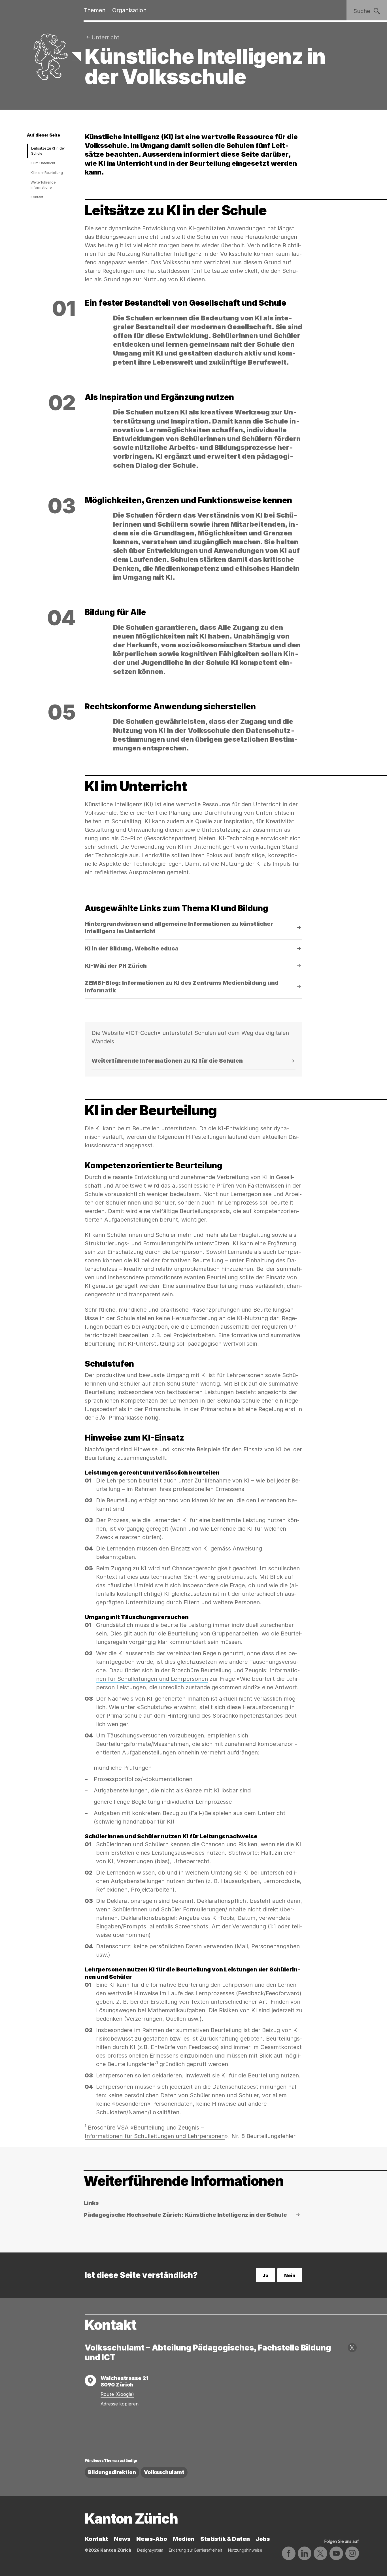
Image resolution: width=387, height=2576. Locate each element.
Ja (265, 2275)
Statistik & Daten (225, 2539)
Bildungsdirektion (112, 2472)
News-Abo (152, 2539)
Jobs (263, 2539)
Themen (94, 10)
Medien (184, 2539)
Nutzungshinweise (245, 2550)
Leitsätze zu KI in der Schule (48, 151)
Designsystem (150, 2550)
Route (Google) (117, 2394)
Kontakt (37, 197)
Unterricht (105, 37)
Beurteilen (146, 1128)
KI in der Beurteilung (47, 173)
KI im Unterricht (43, 163)
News (122, 2539)
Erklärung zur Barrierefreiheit (196, 2550)
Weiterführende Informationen (43, 185)
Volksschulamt (164, 2472)
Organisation (129, 10)
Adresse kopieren (120, 2404)
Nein (290, 2275)
